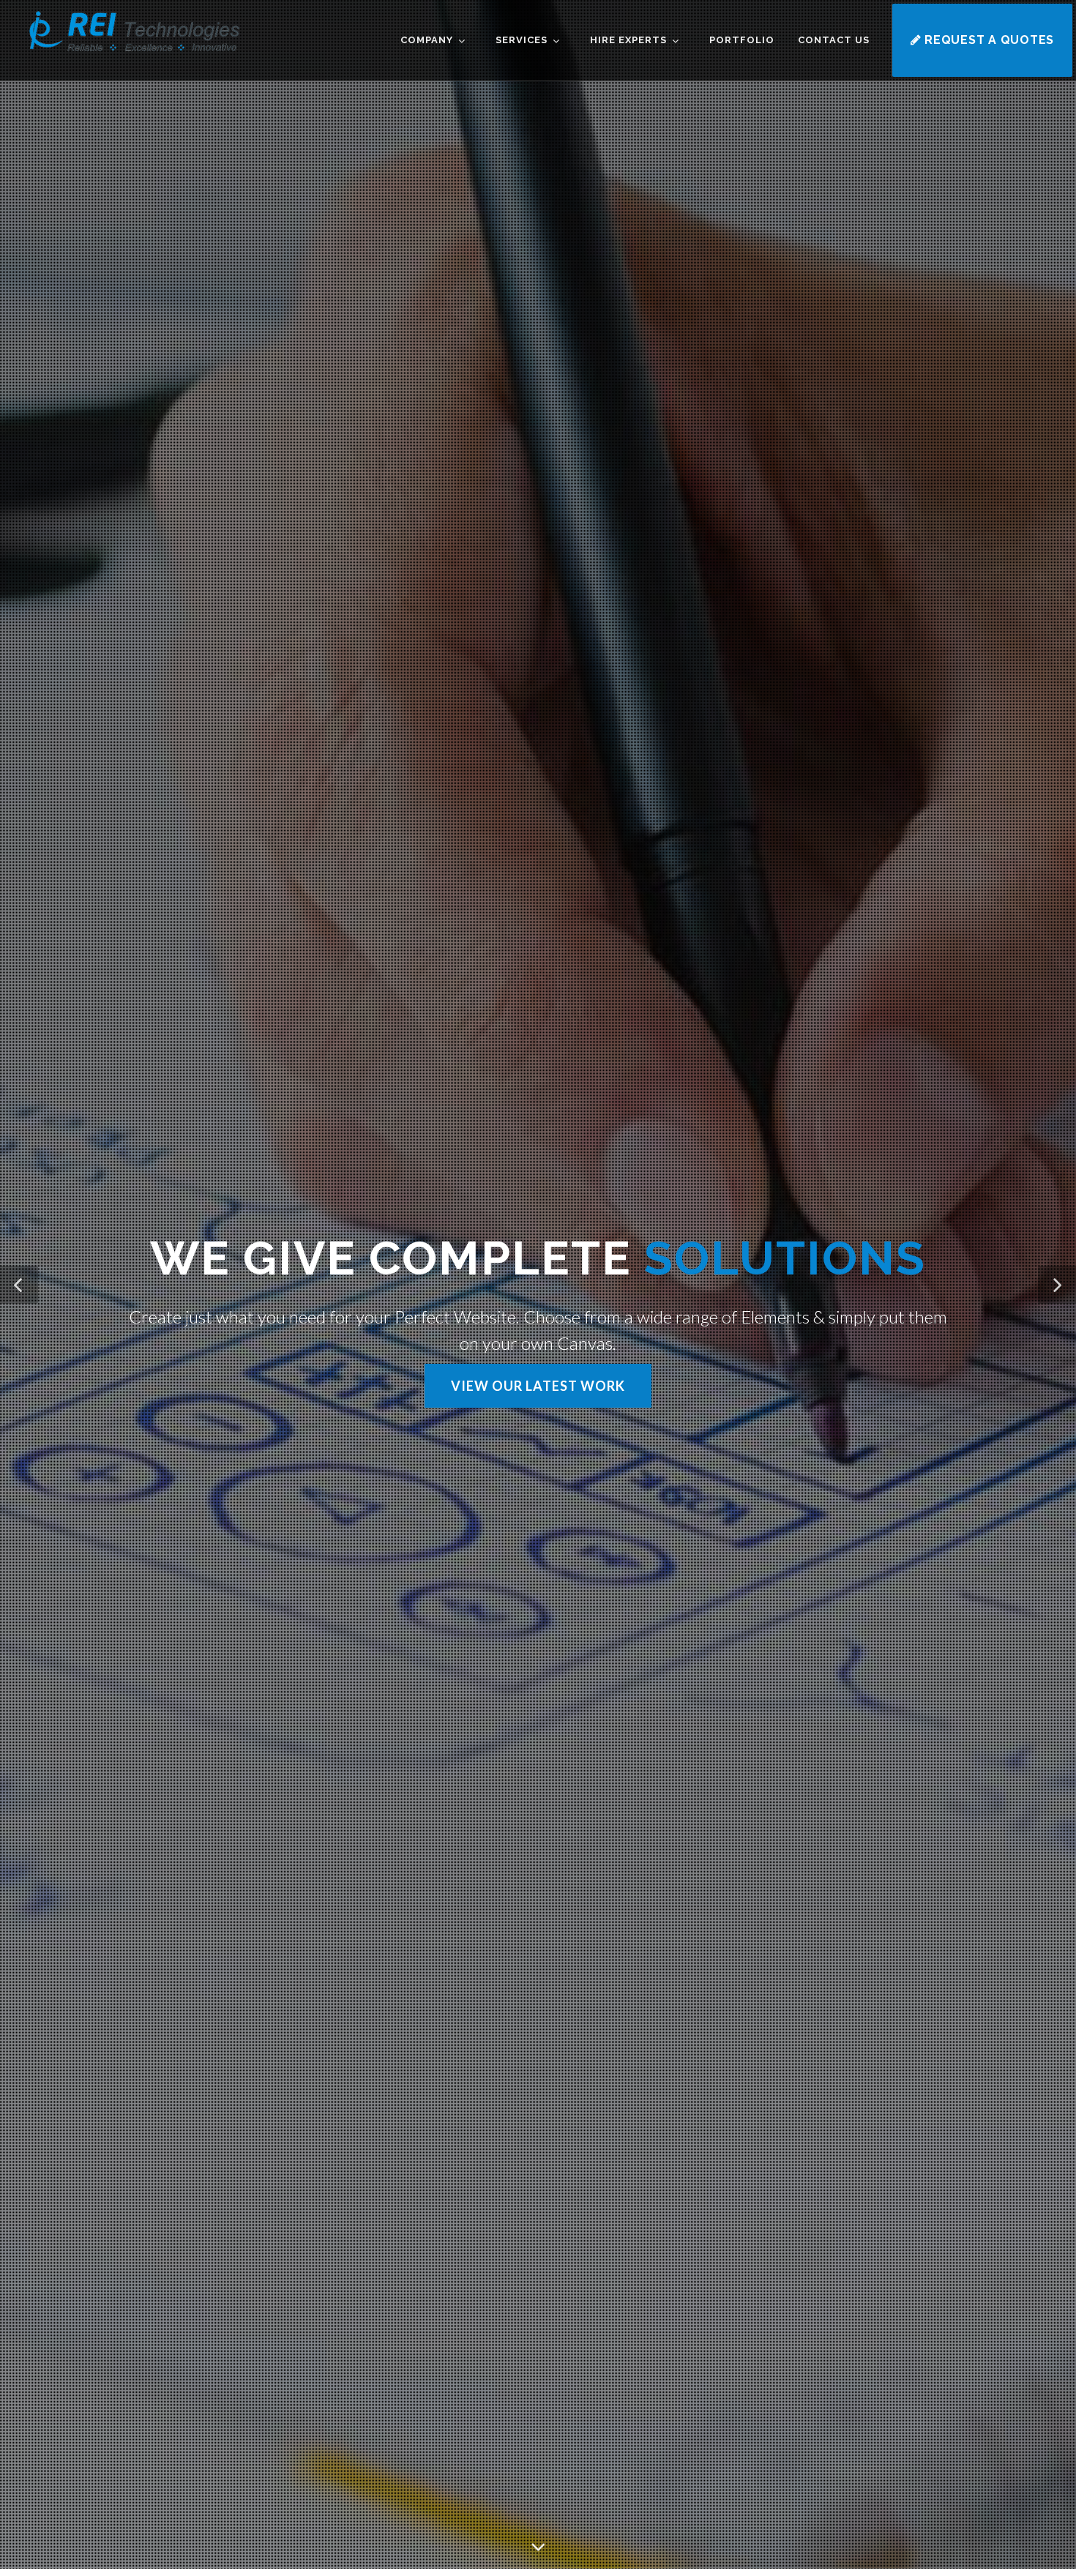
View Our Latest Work (538, 1386)
